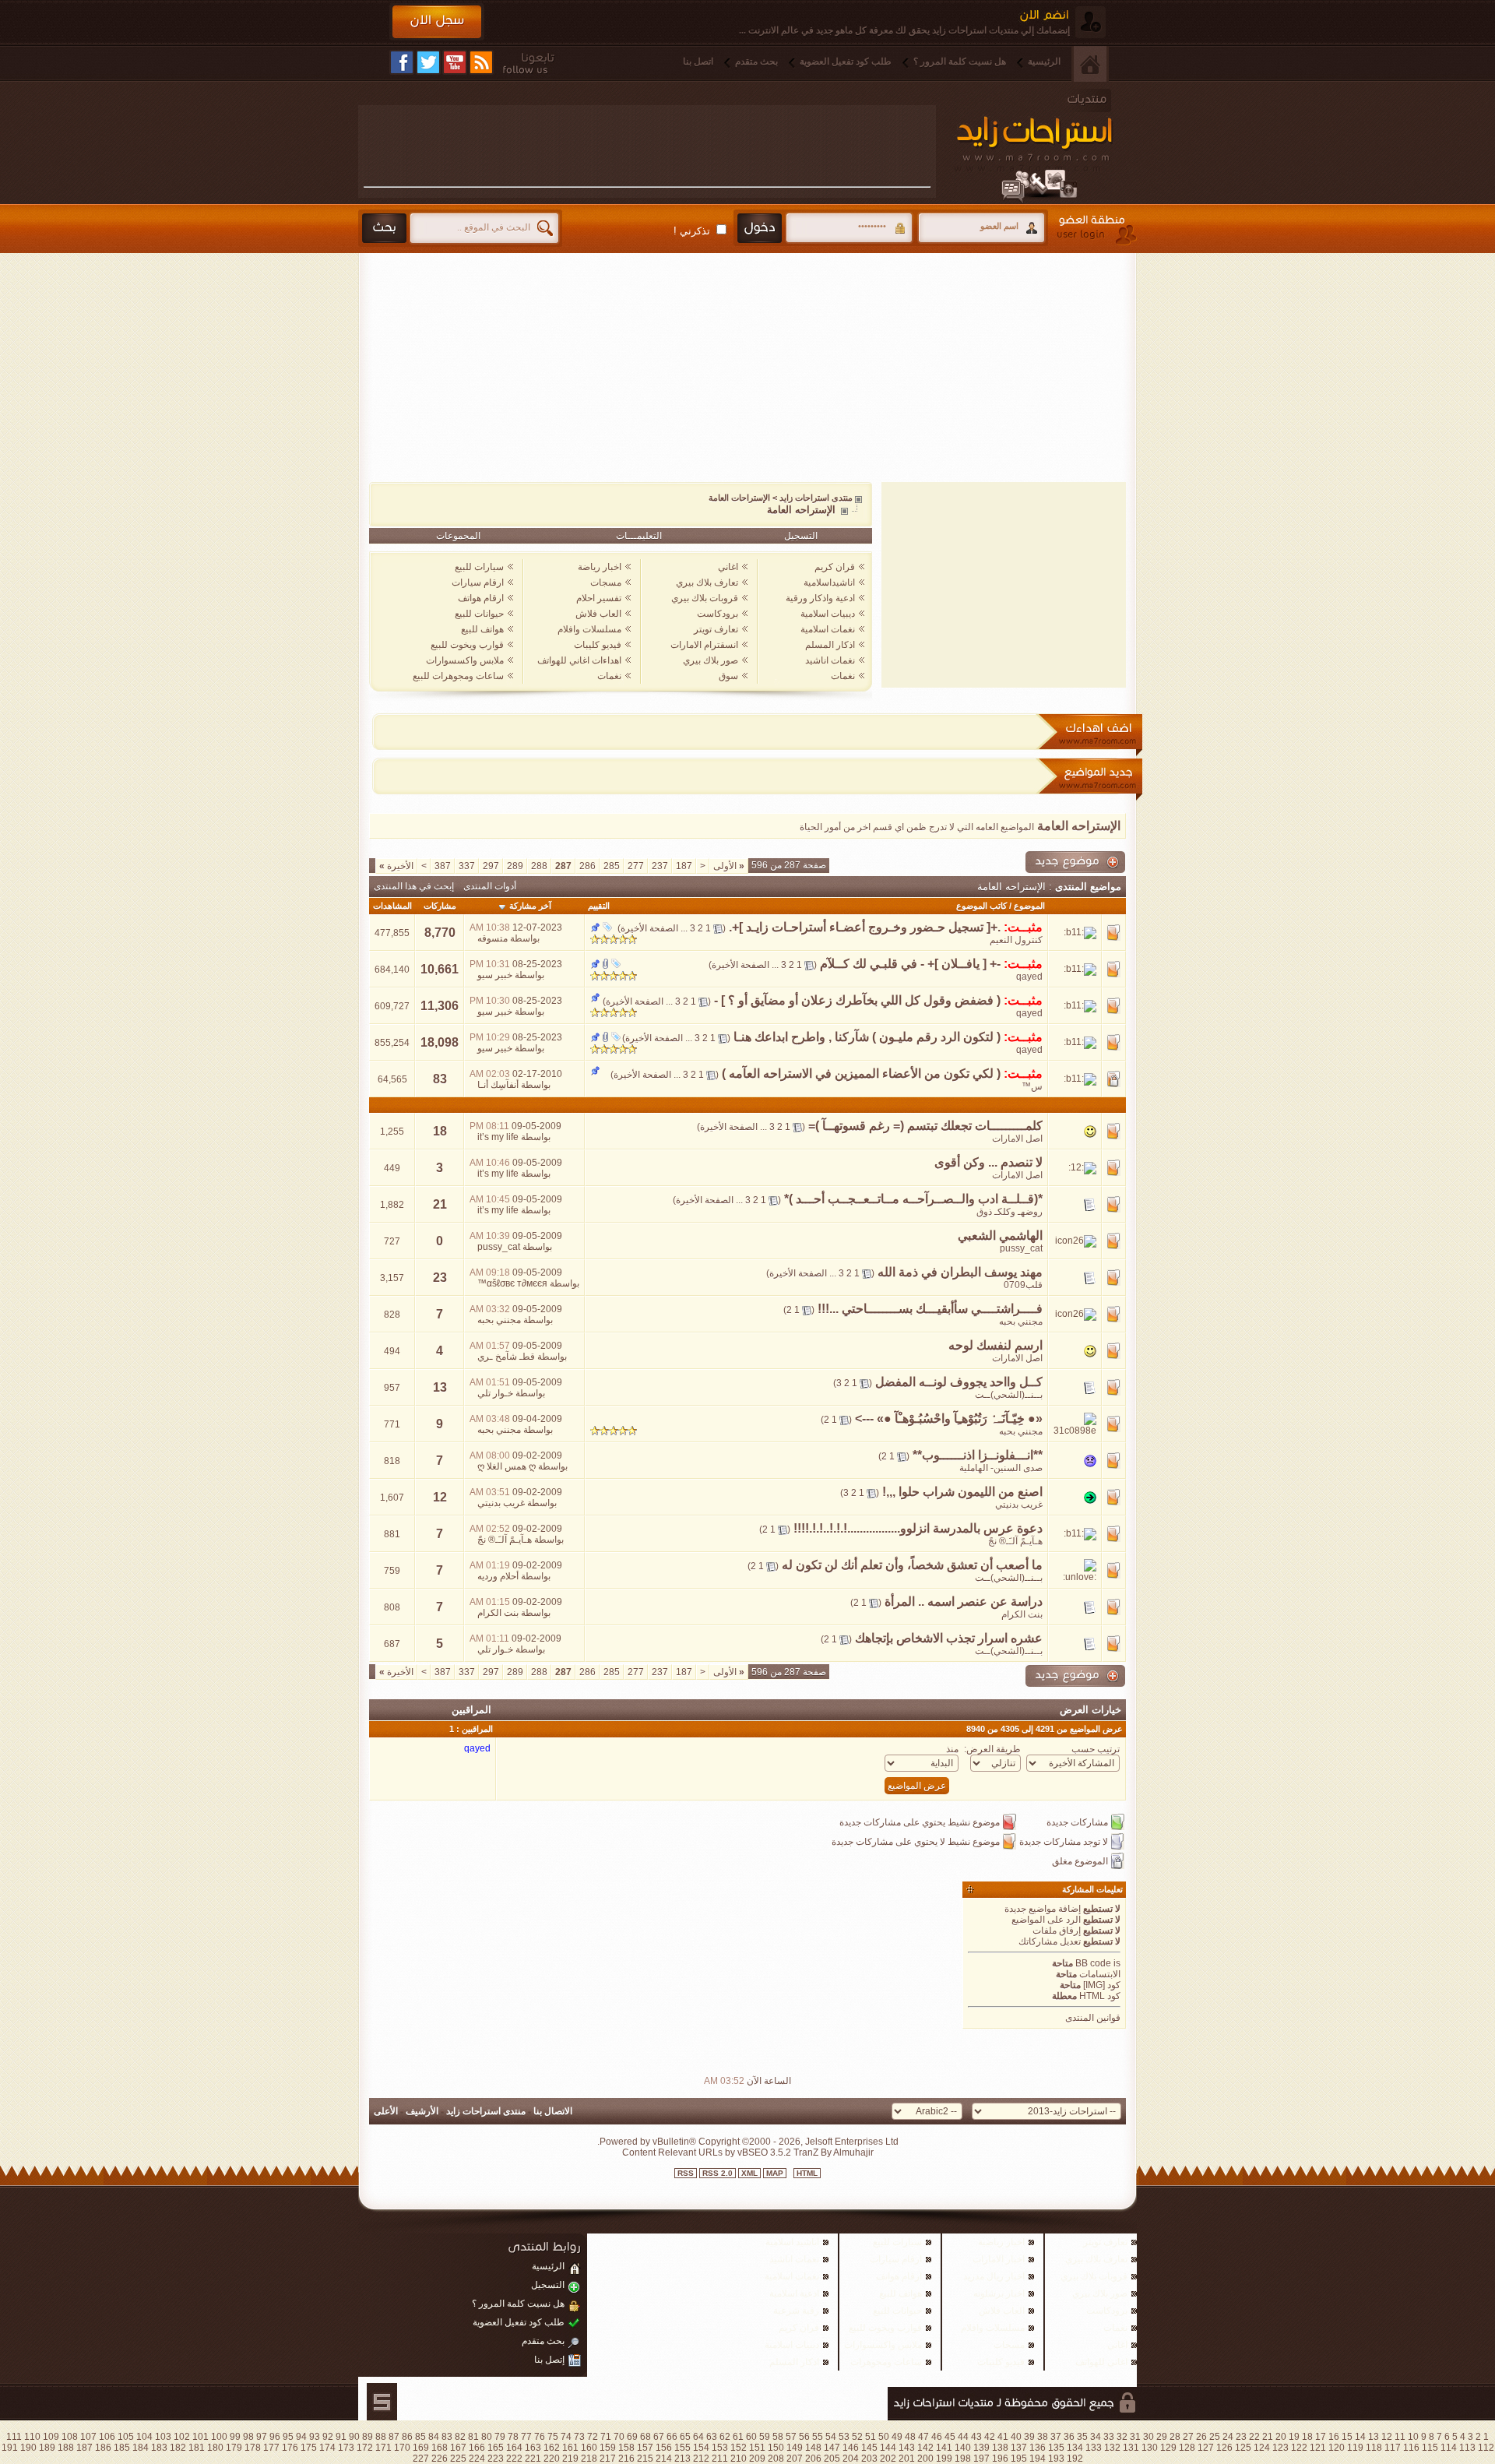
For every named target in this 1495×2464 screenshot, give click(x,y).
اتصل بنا (698, 62)
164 (514, 2448)
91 (341, 2437)
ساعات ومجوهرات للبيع (458, 676)
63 (712, 2437)
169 (421, 2448)
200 (925, 2459)
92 (328, 2437)
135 (1056, 2448)
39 (1029, 2437)
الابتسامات (1100, 1974)
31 (1135, 2437)
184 (141, 2448)
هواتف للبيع (482, 629)
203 (869, 2459)
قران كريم (835, 567)
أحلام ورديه (498, 1576)
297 (491, 866)
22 (1254, 2437)
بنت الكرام (1022, 1614)
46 (937, 2437)
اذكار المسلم (830, 645)
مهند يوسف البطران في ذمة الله (960, 1272)
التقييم (599, 906)
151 (757, 2448)
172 (365, 2448)
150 (776, 2448)
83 (440, 1079)
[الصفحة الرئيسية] (1090, 64)
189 (47, 2448)
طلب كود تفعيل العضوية (846, 62)
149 (795, 2448)
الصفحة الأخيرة (649, 928)
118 (1374, 2448)
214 (664, 2459)
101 (201, 2437)
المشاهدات (392, 906)
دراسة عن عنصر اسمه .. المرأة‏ (964, 1602)
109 (51, 2437)
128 (1187, 2448)
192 (1075, 2459)
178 (253, 2448)
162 (552, 2448)
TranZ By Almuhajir (832, 2152)
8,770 (440, 933)
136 (1038, 2448)
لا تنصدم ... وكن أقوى (988, 1162)
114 (1449, 2448)
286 (587, 866)
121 (1318, 2448)
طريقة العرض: (992, 1749)
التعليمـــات (639, 536)
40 (1016, 2437)
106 (107, 2437)
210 (739, 2459)
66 (672, 2437)
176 (290, 2448)
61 (738, 2437)
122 (1299, 2448)
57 (791, 2437)
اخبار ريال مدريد (994, 2276)
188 (66, 2448)
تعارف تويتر (716, 629)
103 (163, 2437)
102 (182, 2437)
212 (701, 2459)
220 (552, 2459)
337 (467, 866)
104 (144, 2437)
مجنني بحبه (1021, 1322)
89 (368, 2437)
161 (570, 2448)
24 (1228, 2437)
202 (888, 2459)
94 (301, 2437)
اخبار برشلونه (999, 2293)
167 (458, 2448)
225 (458, 2459)
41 (1003, 2437)
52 (857, 2437)
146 (851, 2448)
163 (533, 2448)
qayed (1029, 977)
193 (1056, 2459)
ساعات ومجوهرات (886, 2362)
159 (608, 2448)
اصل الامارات (1017, 1139)
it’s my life (498, 1137)
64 (698, 2437)
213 (682, 2459)
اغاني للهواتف (1101, 2362)
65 (685, 2437)
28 (1175, 2437)
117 (1393, 2448)
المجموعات (458, 536)
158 (626, 2448)
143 (907, 2448)
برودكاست (718, 614)
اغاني (728, 567)
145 (869, 2448)
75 (553, 2437)
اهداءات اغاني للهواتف (579, 660)
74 (566, 2437)
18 (440, 1131)
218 (589, 2459)
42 (990, 2437)
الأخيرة (396, 866)
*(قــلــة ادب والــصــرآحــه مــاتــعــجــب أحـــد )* (913, 1199)
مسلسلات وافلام (589, 629)
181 (197, 2448)
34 (1096, 2437)
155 (682, 2448)
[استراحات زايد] (1050, 146)
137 (1019, 2448)
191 (10, 2448)
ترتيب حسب (1096, 1749)
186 (103, 2448)
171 (383, 2448)
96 (275, 2437)
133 (1094, 2448)
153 (720, 2448)
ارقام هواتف (481, 598)
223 (496, 2459)
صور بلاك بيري (711, 660)
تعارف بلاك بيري (707, 583)
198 (963, 2459)
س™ (1032, 1086)
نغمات (843, 676)
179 (234, 2448)
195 (1019, 2459)
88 (381, 2437)
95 (288, 2437)
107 (88, 2437)
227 (421, 2459)
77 (526, 2437)
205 (832, 2459)
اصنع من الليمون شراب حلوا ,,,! (962, 1492)
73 (579, 2437)
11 (1400, 2437)
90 (354, 2437)
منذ (952, 1749)
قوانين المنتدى (1093, 2018)
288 (539, 866)
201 (907, 2459)
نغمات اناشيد (830, 660)
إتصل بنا (549, 2360)
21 (440, 1204)
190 (28, 2448)
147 (832, 2448)
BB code (1093, 1963)
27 (1188, 2437)
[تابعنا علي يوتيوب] (455, 62)
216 (626, 2459)
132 (1112, 2448)
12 (440, 1497)
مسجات (606, 583)
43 (976, 2437)
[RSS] (481, 62)
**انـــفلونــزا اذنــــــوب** (978, 1455)
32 (1122, 2437)
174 (327, 2448)
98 (248, 2437)
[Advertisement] (647, 146)
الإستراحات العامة (739, 498)
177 (271, 2448)
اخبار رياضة (600, 567)
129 (1168, 2448)
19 (1294, 2437)
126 (1224, 2448)
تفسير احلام (599, 598)
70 (619, 2437)
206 (813, 2459)
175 (309, 2448)
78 (513, 2437)
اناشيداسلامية (829, 583)
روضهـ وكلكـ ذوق (1010, 1212)
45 (950, 2437)
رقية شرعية (796, 2311)
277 (636, 866)
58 (778, 2437)
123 (1280, 2448)
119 (1355, 2448)
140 (963, 2448)
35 (1082, 2437)
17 (1321, 2437)
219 (570, 2459)
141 (944, 2448)
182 (178, 2448)
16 (1334, 2437)
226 (440, 2459)
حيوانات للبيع (479, 614)
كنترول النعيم (1016, 940)
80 (487, 2437)
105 (126, 2437)
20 (1281, 2437)
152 (739, 2448)
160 (589, 2448)
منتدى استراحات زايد (816, 498)
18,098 (440, 1042)
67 (659, 2437)
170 (402, 2448)
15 (1347, 2437)
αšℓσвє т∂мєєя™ (512, 1283)
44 (963, 2437)
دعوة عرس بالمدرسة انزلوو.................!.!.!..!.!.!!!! (918, 1528)
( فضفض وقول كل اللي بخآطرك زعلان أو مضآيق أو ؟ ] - (857, 1000)
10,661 (440, 969)
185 (122, 2448)
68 (645, 2437)
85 (420, 2437)
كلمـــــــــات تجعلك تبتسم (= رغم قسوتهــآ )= (925, 1126)
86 (407, 2437)
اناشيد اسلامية (792, 2242)
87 (394, 2437)
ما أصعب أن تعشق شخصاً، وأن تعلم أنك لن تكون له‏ (912, 1565)
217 (608, 2459)
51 (871, 2437)
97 (262, 2437)
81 (473, 2437)
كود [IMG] (1102, 1985)
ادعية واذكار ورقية (820, 598)
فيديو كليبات (598, 645)
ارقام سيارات (478, 583)
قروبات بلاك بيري (705, 598)
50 (884, 2437)
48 (910, 2437)
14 (1360, 2437)
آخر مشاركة (530, 906)
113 (1467, 2448)
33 (1109, 2437)
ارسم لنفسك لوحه (995, 1345)
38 (1043, 2437)
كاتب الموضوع (981, 906)
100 (219, 2437)
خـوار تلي (495, 1393)
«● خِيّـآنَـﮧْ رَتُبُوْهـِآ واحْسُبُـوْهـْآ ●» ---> (949, 1419)
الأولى (729, 866)
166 (477, 2448)
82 (460, 2437)
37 (1056, 2437)
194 (1038, 2459)
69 (632, 2437)
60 (751, 2437)
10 (1413, 2437)
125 (1243, 2448)
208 (776, 2459)
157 (645, 2448)
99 (235, 2437)
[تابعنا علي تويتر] (428, 62)
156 (664, 2448)
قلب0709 (1023, 1285)
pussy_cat (1021, 1248)
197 (981, 2459)
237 (660, 866)
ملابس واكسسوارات (465, 660)
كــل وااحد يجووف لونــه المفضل (959, 1382)
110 (32, 2437)
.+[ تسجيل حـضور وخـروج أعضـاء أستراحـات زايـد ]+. (865, 927)
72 (593, 2437)
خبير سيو (495, 975)
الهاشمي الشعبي (1000, 1236)
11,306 (440, 1006)
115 (1430, 2448)
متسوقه (492, 938)
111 (14, 2437)
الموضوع (1029, 906)
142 (925, 2448)
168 (440, 2448)
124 (1262, 2448)
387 (443, 866)
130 (1150, 2448)
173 (346, 2448)
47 (923, 2437)
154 (701, 2448)
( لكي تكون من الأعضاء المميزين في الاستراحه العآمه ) (861, 1074)
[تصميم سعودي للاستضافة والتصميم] (382, 2402)
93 (315, 2437)
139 (981, 2448)
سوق (728, 676)
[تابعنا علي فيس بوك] (402, 62)
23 (440, 1278)
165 (496, 2448)
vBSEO (753, 2152)
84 (434, 2437)
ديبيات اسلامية (828, 614)
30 (1149, 2437)
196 (1000, 2459)
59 (765, 2437)
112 (1486, 2448)
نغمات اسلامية (828, 629)
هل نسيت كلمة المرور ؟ (960, 62)
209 (757, 2459)
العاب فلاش (598, 614)
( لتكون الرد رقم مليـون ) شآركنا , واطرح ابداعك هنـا (867, 1037)
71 (606, 2437)
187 (684, 866)
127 (1206, 2448)
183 (159, 2448)
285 (612, 866)
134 (1075, 2448)
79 (500, 2437)
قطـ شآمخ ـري (506, 1357)
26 (1201, 2437)
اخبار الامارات (999, 2259)
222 (514, 2459)
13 (440, 1387)
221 (533, 2459)
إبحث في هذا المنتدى (414, 886)
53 (844, 2437)
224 (477, 2459)
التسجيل (801, 536)
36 (1069, 2437)
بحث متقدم (756, 62)
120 (1337, 2448)
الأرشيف (422, 2111)
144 (888, 2448)
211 (720, 2459)
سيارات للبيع (479, 567)
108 (70, 2437)
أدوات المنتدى (490, 886)
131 (1131, 2448)
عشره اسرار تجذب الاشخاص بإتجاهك (949, 1638)
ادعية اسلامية (794, 2293)
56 (804, 2437)
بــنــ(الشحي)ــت (1009, 1395)
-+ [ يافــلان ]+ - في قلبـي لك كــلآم (910, 964)
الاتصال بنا (553, 2111)
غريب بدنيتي (1019, 1505)
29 (1162, 2437)
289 (515, 866)
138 (1000, 2448)
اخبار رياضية (1001, 2242)
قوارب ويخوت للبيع (467, 645)
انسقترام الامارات (704, 645)
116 (1411, 2448)
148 (813, 2448)
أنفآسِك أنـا (498, 1085)
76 (540, 2437)
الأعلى (386, 2111)
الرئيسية (1044, 62)
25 (1215, 2437)
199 (944, 2459)
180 (215, 2448)
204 (851, 2459)
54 (831, 2437)
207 (795, 2459)
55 (818, 2437)
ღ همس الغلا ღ (507, 1466)
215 (645, 2459)
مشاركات (440, 906)
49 (897, 2437)
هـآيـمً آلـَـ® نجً (1015, 1541)
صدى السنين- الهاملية (1001, 1468)
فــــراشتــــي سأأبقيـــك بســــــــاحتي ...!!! (930, 1309)
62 (725, 2437)
